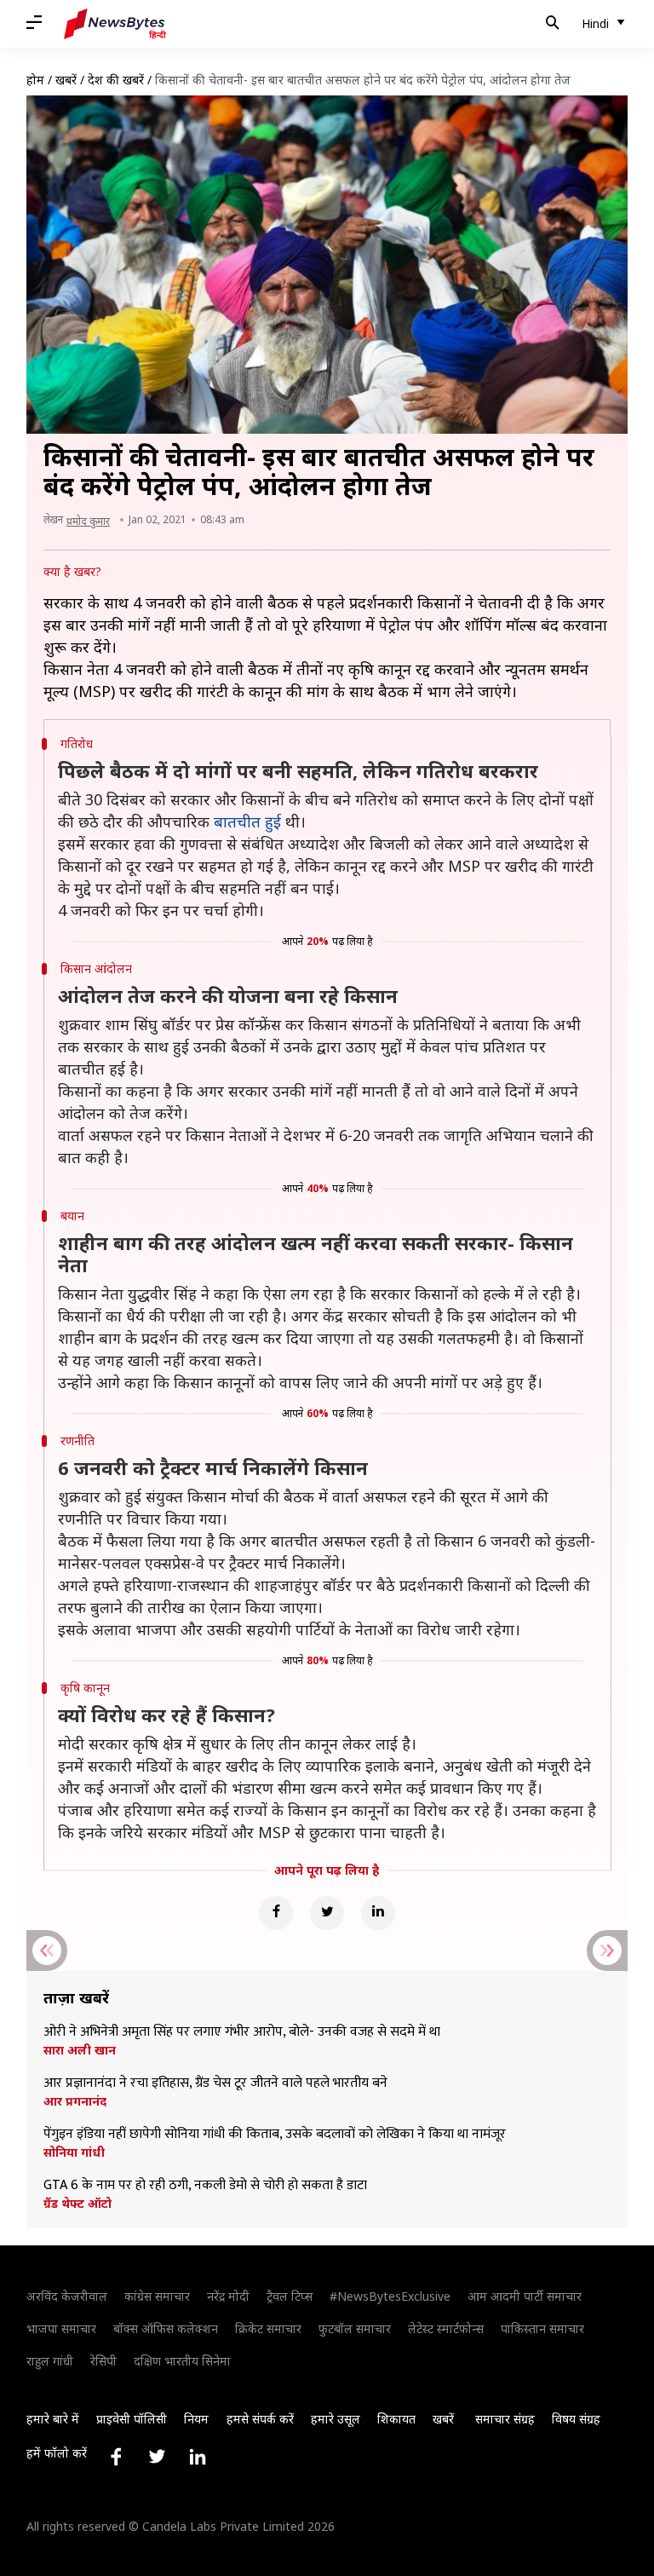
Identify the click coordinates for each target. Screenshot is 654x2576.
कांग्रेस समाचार (157, 2296)
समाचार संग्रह (505, 2419)
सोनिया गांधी (74, 2152)
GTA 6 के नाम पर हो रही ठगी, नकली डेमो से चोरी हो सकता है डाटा (205, 2186)
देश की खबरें (116, 80)
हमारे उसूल (336, 2419)
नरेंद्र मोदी (228, 2296)
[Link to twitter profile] (157, 2457)
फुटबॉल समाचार (355, 2328)
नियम (196, 2419)
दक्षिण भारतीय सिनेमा (182, 2361)
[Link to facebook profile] (116, 2457)
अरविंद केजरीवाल (67, 2296)
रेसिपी (103, 2361)
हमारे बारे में (53, 2419)
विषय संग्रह (576, 2419)
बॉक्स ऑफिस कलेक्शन (166, 2328)
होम (35, 80)
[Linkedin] (378, 1913)
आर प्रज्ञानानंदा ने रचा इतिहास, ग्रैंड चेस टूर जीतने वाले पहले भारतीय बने (215, 2083)
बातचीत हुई (247, 821)
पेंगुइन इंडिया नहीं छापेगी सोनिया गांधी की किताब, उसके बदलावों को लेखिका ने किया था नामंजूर (275, 2135)
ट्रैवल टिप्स (290, 2296)
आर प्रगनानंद (75, 2101)
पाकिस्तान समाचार (542, 2328)
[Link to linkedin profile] (198, 2457)
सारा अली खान (80, 2050)
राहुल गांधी (50, 2361)
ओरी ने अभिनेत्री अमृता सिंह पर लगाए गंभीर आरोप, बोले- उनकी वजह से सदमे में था (242, 2032)
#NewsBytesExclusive (390, 2296)
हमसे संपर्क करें (260, 2419)
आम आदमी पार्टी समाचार (525, 2296)
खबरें (66, 80)
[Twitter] (327, 1913)
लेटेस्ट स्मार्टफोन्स (446, 2328)
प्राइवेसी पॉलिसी (132, 2419)
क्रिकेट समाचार (268, 2328)
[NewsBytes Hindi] (115, 24)
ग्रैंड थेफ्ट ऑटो (77, 2204)
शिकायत (396, 2419)
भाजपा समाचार (61, 2328)
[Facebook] (276, 1913)
